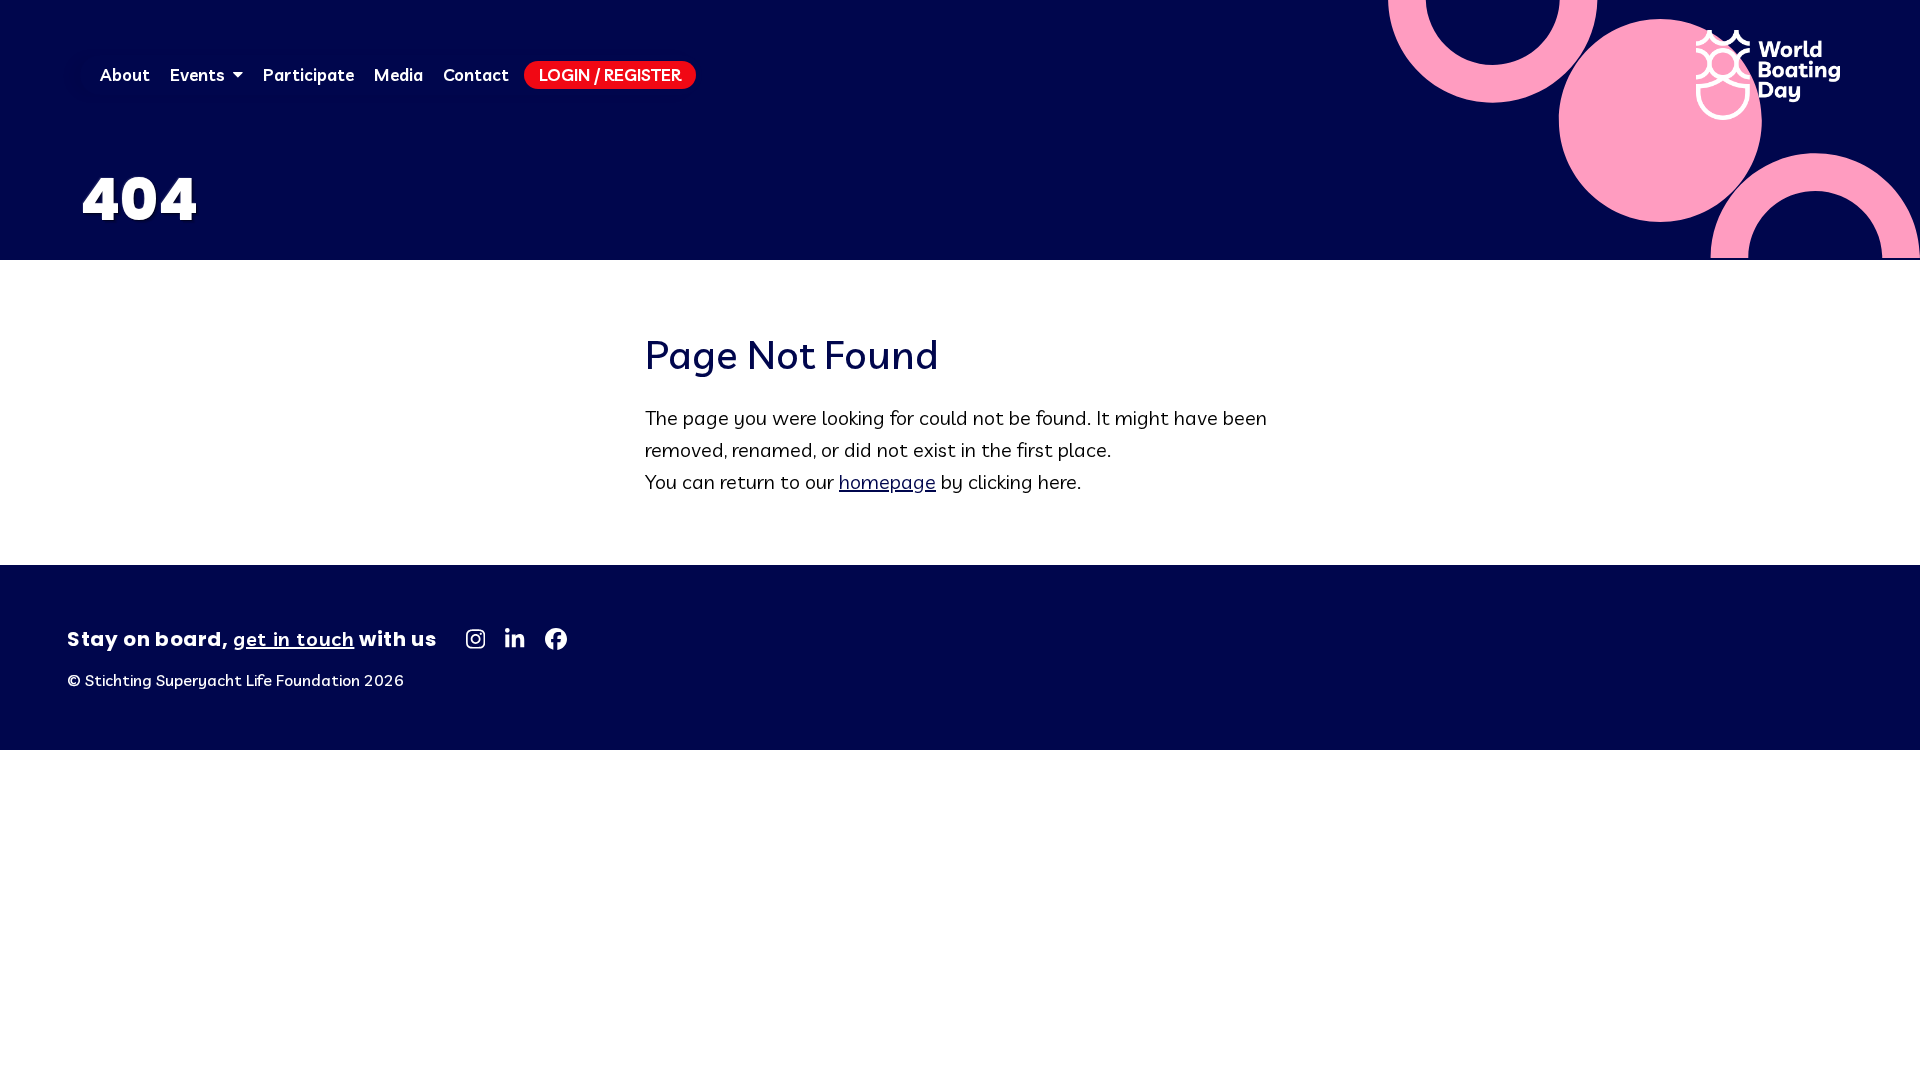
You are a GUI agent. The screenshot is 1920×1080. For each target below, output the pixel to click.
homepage (887, 481)
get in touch (293, 638)
